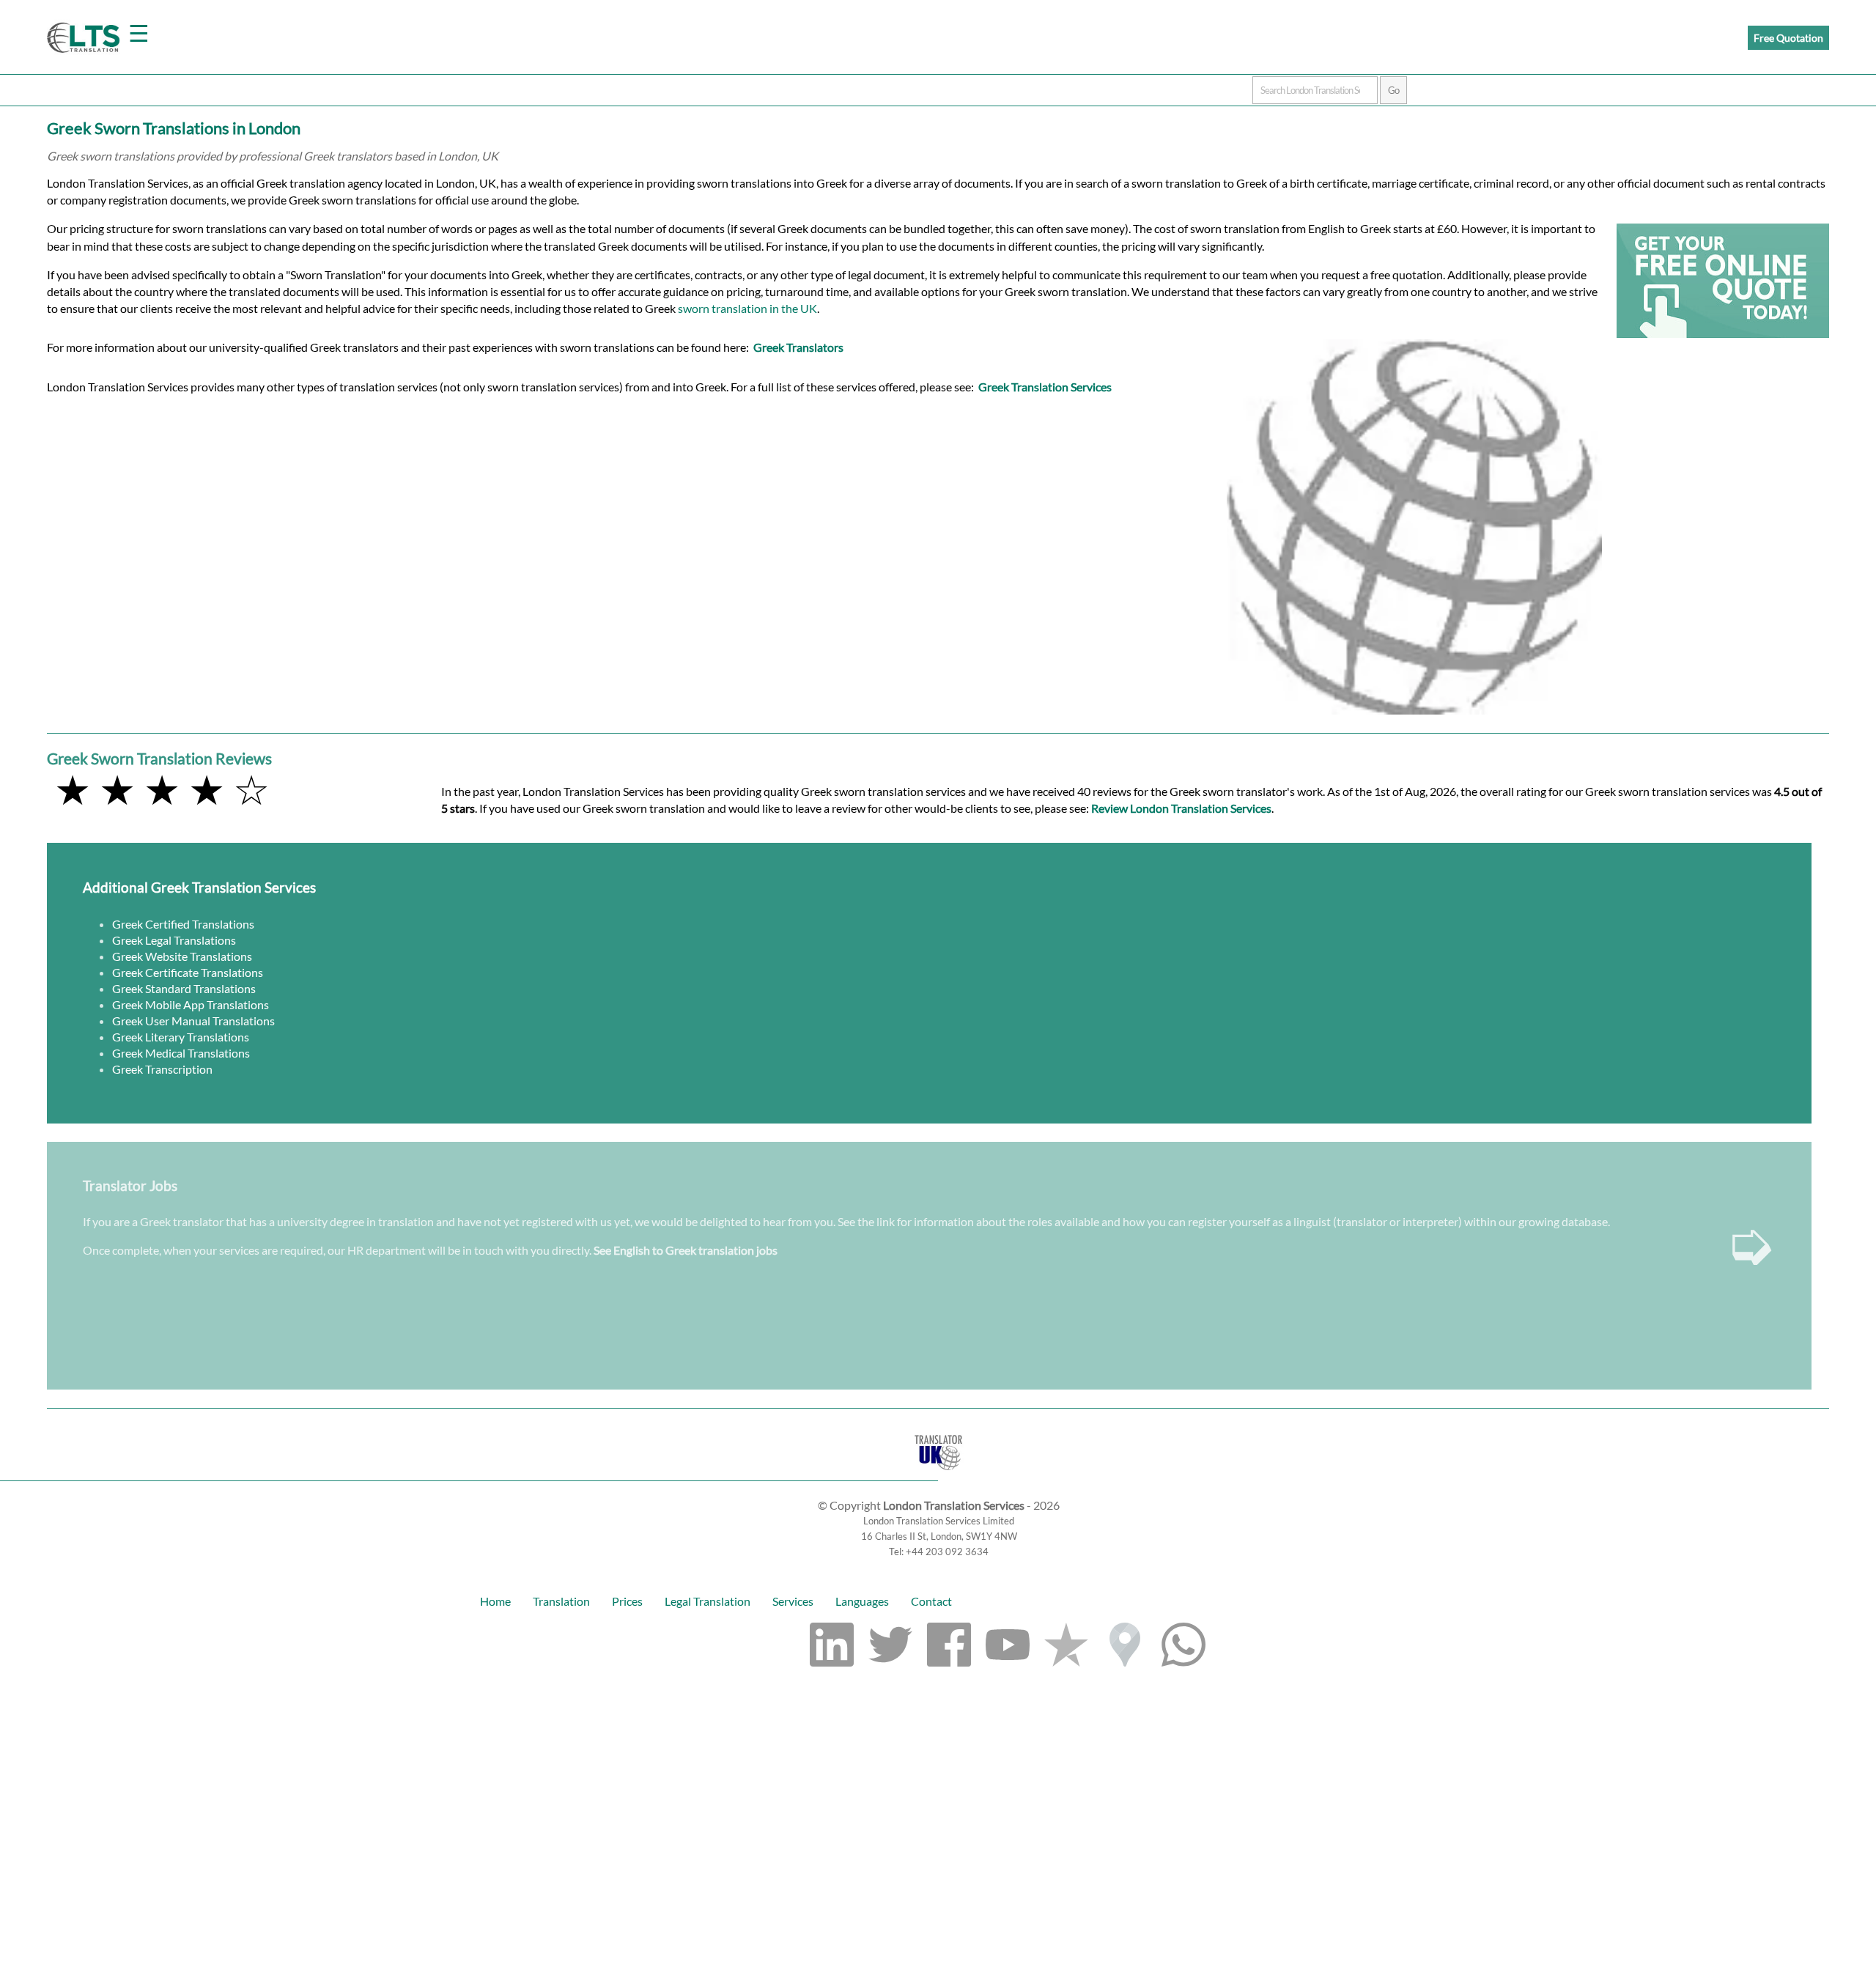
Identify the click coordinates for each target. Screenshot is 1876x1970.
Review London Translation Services (1181, 808)
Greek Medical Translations (181, 1053)
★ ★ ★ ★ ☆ (162, 789)
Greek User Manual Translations (193, 1021)
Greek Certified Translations (183, 924)
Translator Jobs (130, 1185)
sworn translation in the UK (747, 308)
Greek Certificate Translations (188, 972)
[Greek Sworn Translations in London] (938, 1473)
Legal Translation (708, 1601)
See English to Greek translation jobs (686, 1250)
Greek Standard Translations (184, 988)
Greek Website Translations (182, 956)
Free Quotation (1788, 38)
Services (793, 1601)
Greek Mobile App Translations (191, 1004)
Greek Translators (798, 347)
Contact (931, 1601)
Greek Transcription (162, 1069)
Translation (561, 1601)
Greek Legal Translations (174, 940)
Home (495, 1601)
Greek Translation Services (1045, 387)
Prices (627, 1601)
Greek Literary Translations (181, 1037)
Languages (862, 1601)
